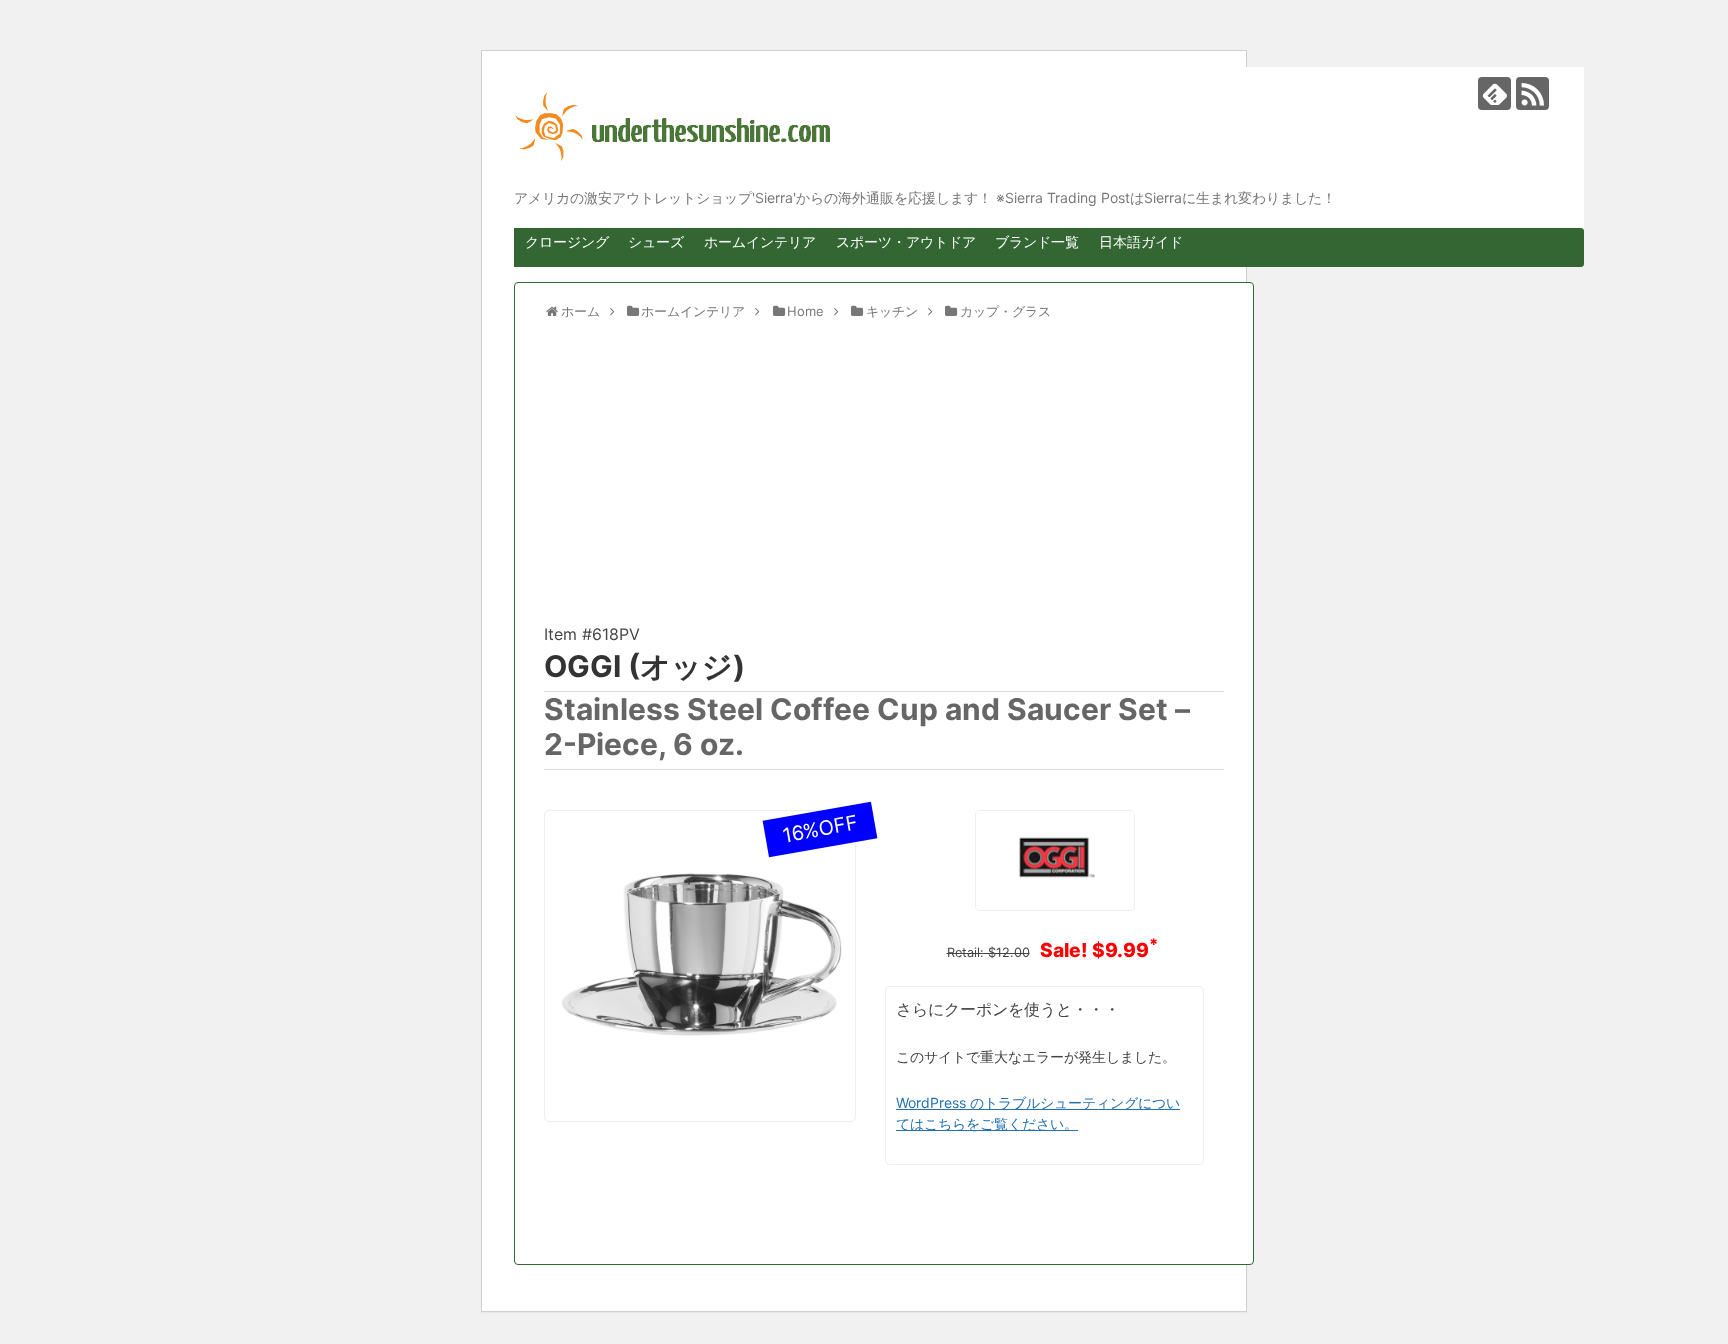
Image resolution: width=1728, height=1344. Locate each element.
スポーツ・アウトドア (906, 241)
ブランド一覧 (1037, 241)
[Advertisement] (884, 481)
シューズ (656, 241)
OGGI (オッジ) (644, 666)
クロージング (567, 241)
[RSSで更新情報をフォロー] (1532, 93)
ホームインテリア (760, 241)
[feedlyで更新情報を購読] (1494, 93)
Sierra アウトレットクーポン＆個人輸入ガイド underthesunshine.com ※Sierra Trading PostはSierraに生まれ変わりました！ (1034, 127)
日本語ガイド (1141, 241)
